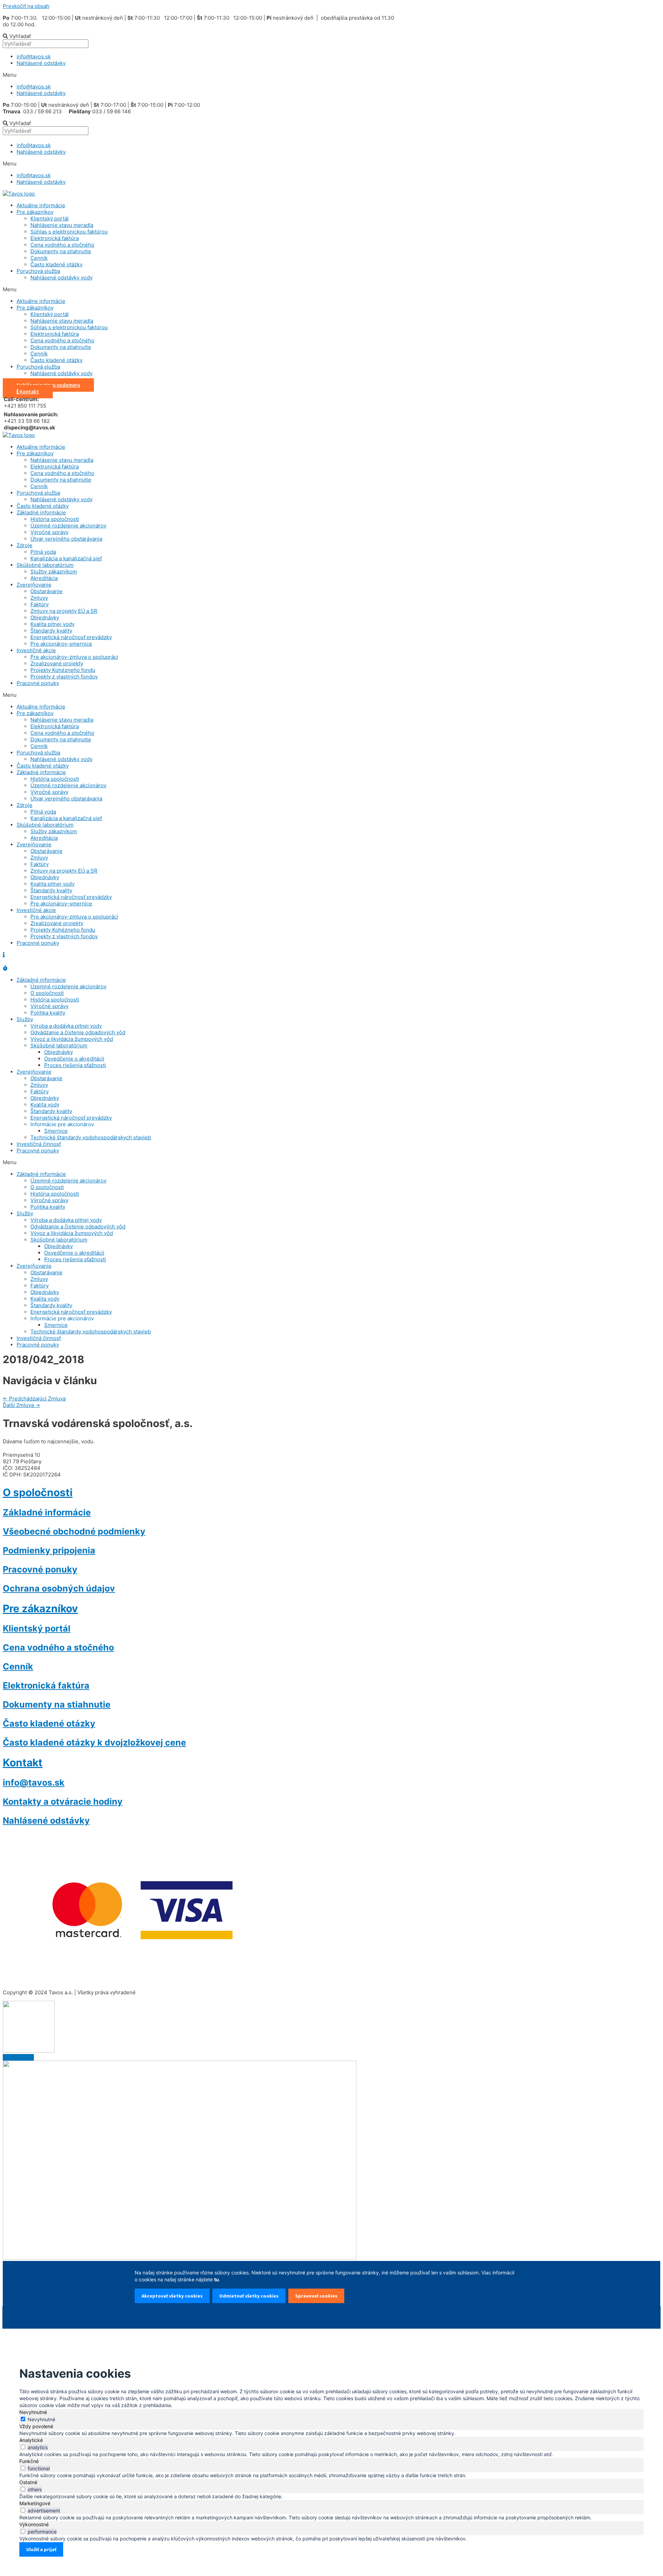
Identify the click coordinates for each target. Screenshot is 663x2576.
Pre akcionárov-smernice (61, 644)
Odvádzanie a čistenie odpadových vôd (78, 1032)
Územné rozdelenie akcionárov (68, 526)
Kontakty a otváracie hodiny (63, 1802)
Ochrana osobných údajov (59, 1588)
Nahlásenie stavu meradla (62, 225)
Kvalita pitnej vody (52, 624)
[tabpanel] (331, 2433)
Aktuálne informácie (41, 205)
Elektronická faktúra (55, 238)
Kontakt (23, 1762)
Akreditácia (44, 578)
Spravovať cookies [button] (316, 2296)
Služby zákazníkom (54, 572)
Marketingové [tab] (35, 2503)
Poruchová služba (38, 271)
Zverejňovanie (34, 585)
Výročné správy (49, 532)
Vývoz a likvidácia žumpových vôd (72, 1039)
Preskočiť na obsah (26, 6)
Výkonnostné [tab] (34, 2524)
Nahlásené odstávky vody (61, 278)
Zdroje (25, 545)
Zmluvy (39, 598)
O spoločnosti (47, 993)
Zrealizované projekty (57, 663)
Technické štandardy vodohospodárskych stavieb (91, 1137)
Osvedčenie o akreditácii (74, 1059)
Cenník (39, 258)
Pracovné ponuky (38, 683)
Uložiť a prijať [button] (41, 2549)
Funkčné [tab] (29, 2461)
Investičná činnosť (39, 1144)
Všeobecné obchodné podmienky (74, 1531)
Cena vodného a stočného (62, 245)
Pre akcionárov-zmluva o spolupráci (74, 657)
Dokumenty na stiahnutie (61, 251)
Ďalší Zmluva (21, 1405)
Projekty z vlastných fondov (64, 677)
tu (217, 2279)
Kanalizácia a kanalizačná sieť (66, 558)
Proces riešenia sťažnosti (75, 1065)
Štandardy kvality (51, 631)
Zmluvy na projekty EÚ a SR (64, 611)
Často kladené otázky (56, 264)
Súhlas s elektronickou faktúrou (69, 232)
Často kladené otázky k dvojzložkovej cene (94, 1742)
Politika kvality (48, 1013)
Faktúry (40, 604)
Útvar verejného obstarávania (66, 539)
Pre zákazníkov (35, 212)
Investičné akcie (36, 650)
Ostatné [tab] (28, 2482)
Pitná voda (43, 552)
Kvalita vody (45, 1105)
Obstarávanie (46, 591)
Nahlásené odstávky (41, 63)
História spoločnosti (55, 519)
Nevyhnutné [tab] (33, 2412)
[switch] (23, 2447)
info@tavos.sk (34, 56)
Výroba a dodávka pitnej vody (66, 1026)
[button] (200, 75)
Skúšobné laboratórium (45, 565)
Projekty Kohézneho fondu (63, 670)
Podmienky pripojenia (49, 1550)
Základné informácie (41, 512)
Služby (25, 1019)
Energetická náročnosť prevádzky (71, 637)
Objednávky (45, 617)
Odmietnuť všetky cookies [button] (249, 2296)
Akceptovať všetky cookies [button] (172, 2296)
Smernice (56, 1131)
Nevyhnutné (41, 2419)
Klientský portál (50, 218)
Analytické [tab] (31, 2440)
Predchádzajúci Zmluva (34, 1399)
